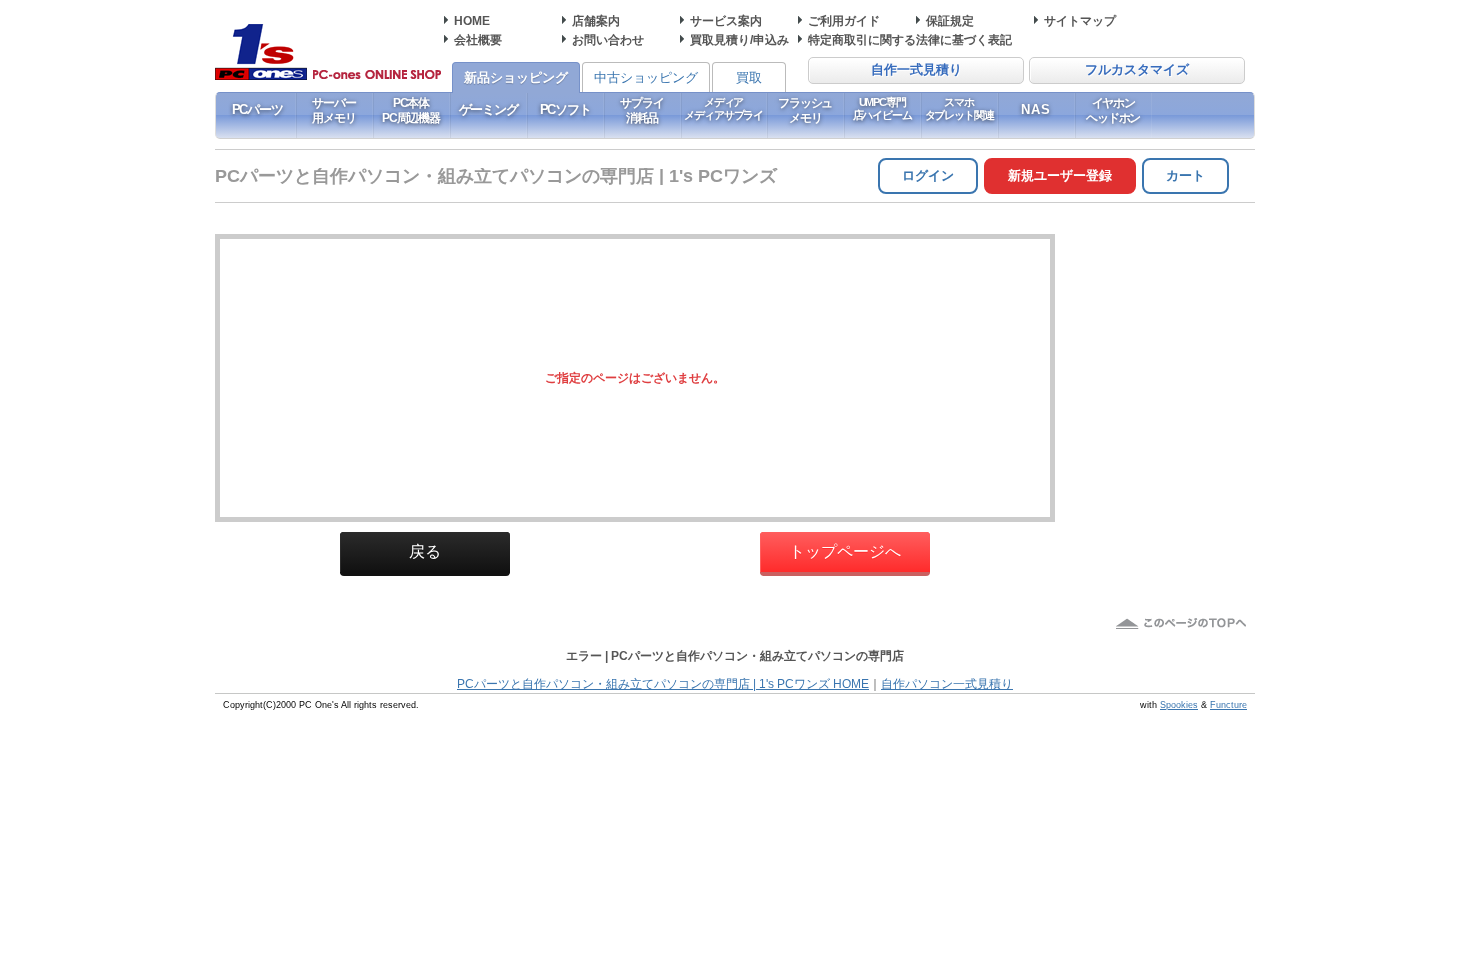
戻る (425, 551)
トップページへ (845, 551)
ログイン (928, 175)
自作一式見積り (916, 70)
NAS (1036, 109)
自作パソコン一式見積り (947, 684)
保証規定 (950, 20)
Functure (1228, 705)
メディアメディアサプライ (723, 108)
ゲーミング (488, 109)
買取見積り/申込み (739, 39)
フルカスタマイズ (1137, 70)
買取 (749, 77)
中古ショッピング (646, 77)
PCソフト (565, 109)
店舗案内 (596, 20)
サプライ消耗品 (641, 110)
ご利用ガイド (844, 20)
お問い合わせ (608, 39)
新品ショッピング (516, 77)
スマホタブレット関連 (959, 108)
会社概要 (478, 39)
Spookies (1179, 705)
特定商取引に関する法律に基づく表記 (910, 39)
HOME (472, 20)
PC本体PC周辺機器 (411, 110)
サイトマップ (1080, 20)
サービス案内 (726, 20)
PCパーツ (257, 109)
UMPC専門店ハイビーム (882, 108)
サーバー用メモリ (333, 110)
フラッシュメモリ (805, 110)
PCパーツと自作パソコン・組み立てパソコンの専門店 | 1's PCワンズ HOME (663, 684)
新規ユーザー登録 (1060, 175)
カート (1185, 175)
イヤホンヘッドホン (1113, 110)
